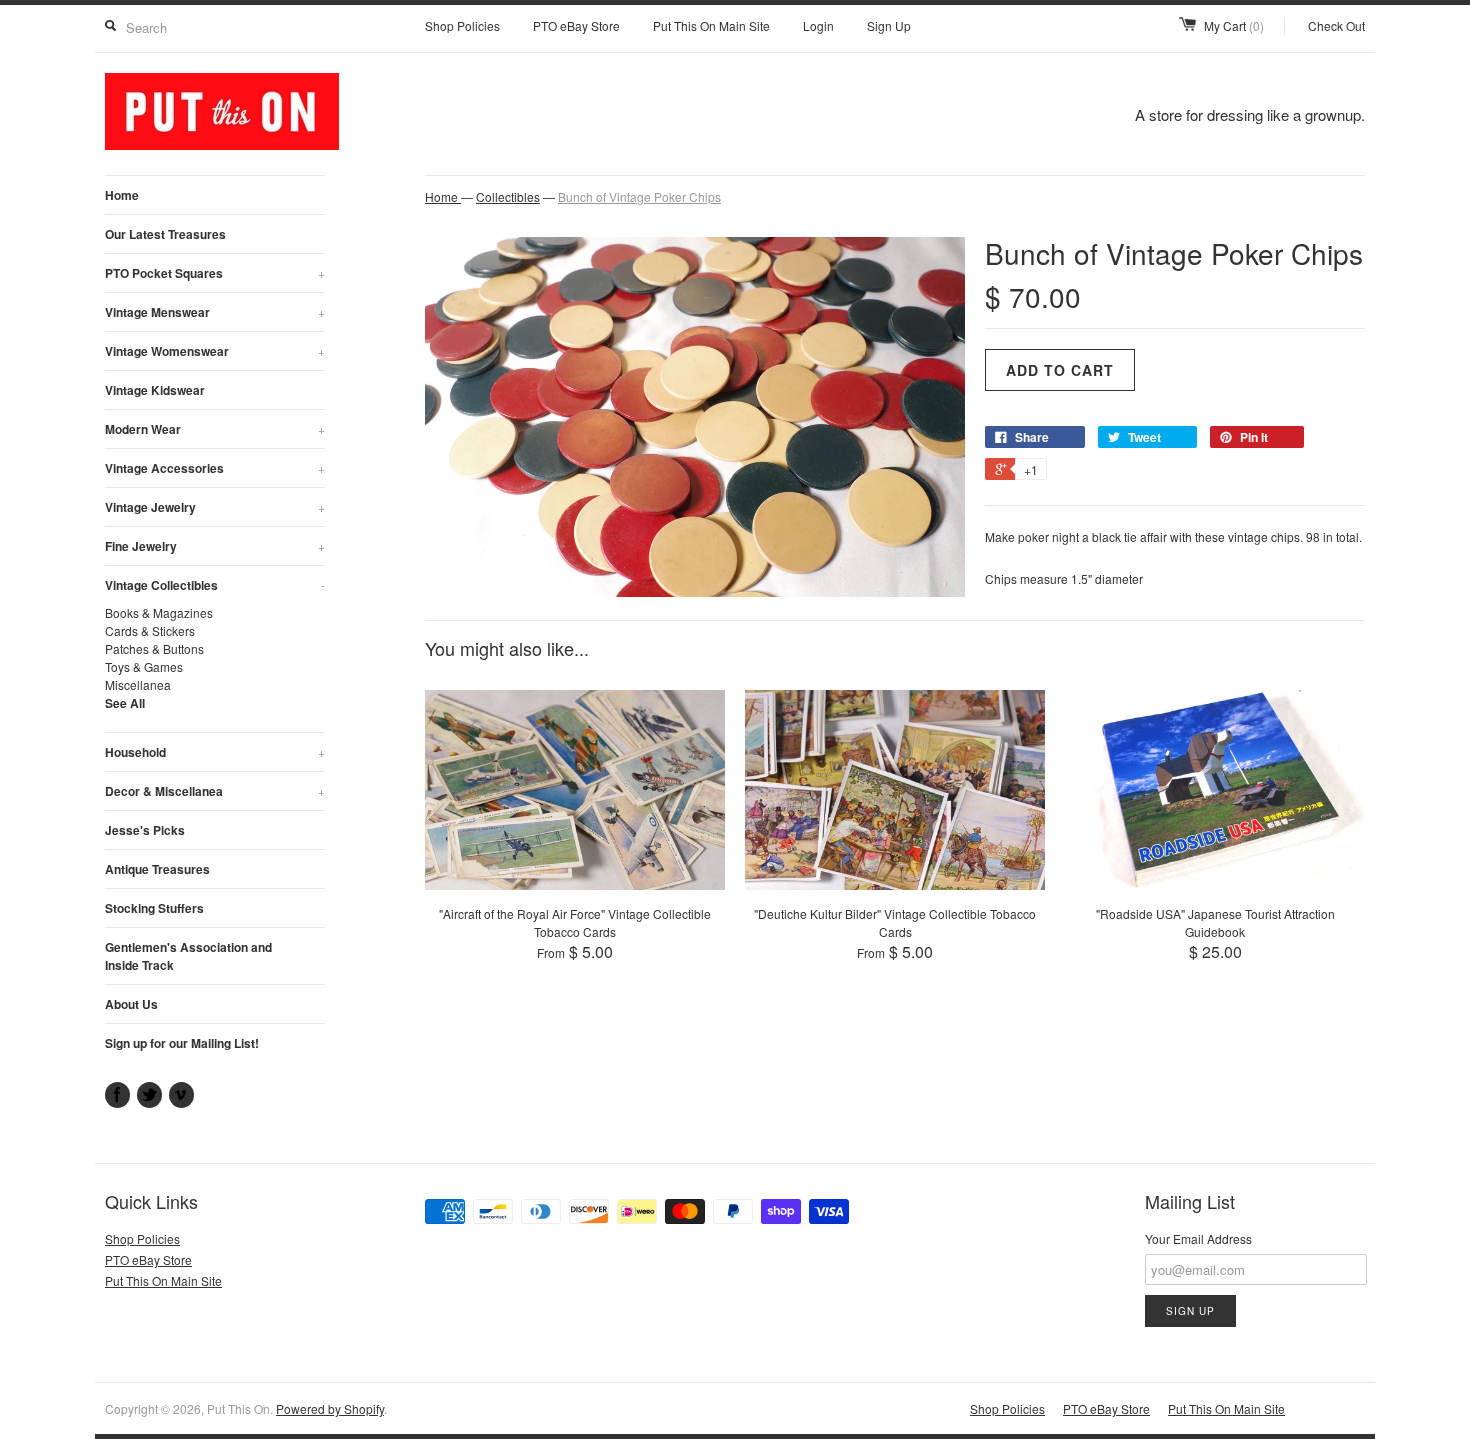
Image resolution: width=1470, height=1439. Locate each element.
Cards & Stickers (150, 630)
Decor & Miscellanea (215, 791)
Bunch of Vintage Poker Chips (639, 196)
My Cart (1234, 25)
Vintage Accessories (215, 468)
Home (122, 195)
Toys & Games (144, 666)
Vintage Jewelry (215, 507)
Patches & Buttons (154, 648)
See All (125, 703)
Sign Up (889, 25)
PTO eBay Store (576, 25)
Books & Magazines (159, 612)
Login (818, 25)
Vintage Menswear (215, 312)
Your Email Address (1198, 1238)
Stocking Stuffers (154, 908)
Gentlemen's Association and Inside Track (188, 956)
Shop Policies (462, 25)
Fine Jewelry (215, 546)
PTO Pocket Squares (215, 273)
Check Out (1336, 25)
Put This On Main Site (711, 25)
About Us (131, 1004)
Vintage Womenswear (215, 351)
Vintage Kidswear (155, 390)
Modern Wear (215, 429)
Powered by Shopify (330, 1408)
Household (215, 752)
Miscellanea (138, 684)
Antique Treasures (157, 869)
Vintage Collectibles (215, 585)
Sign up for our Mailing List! (182, 1043)
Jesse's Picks (145, 830)
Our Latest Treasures (165, 234)
